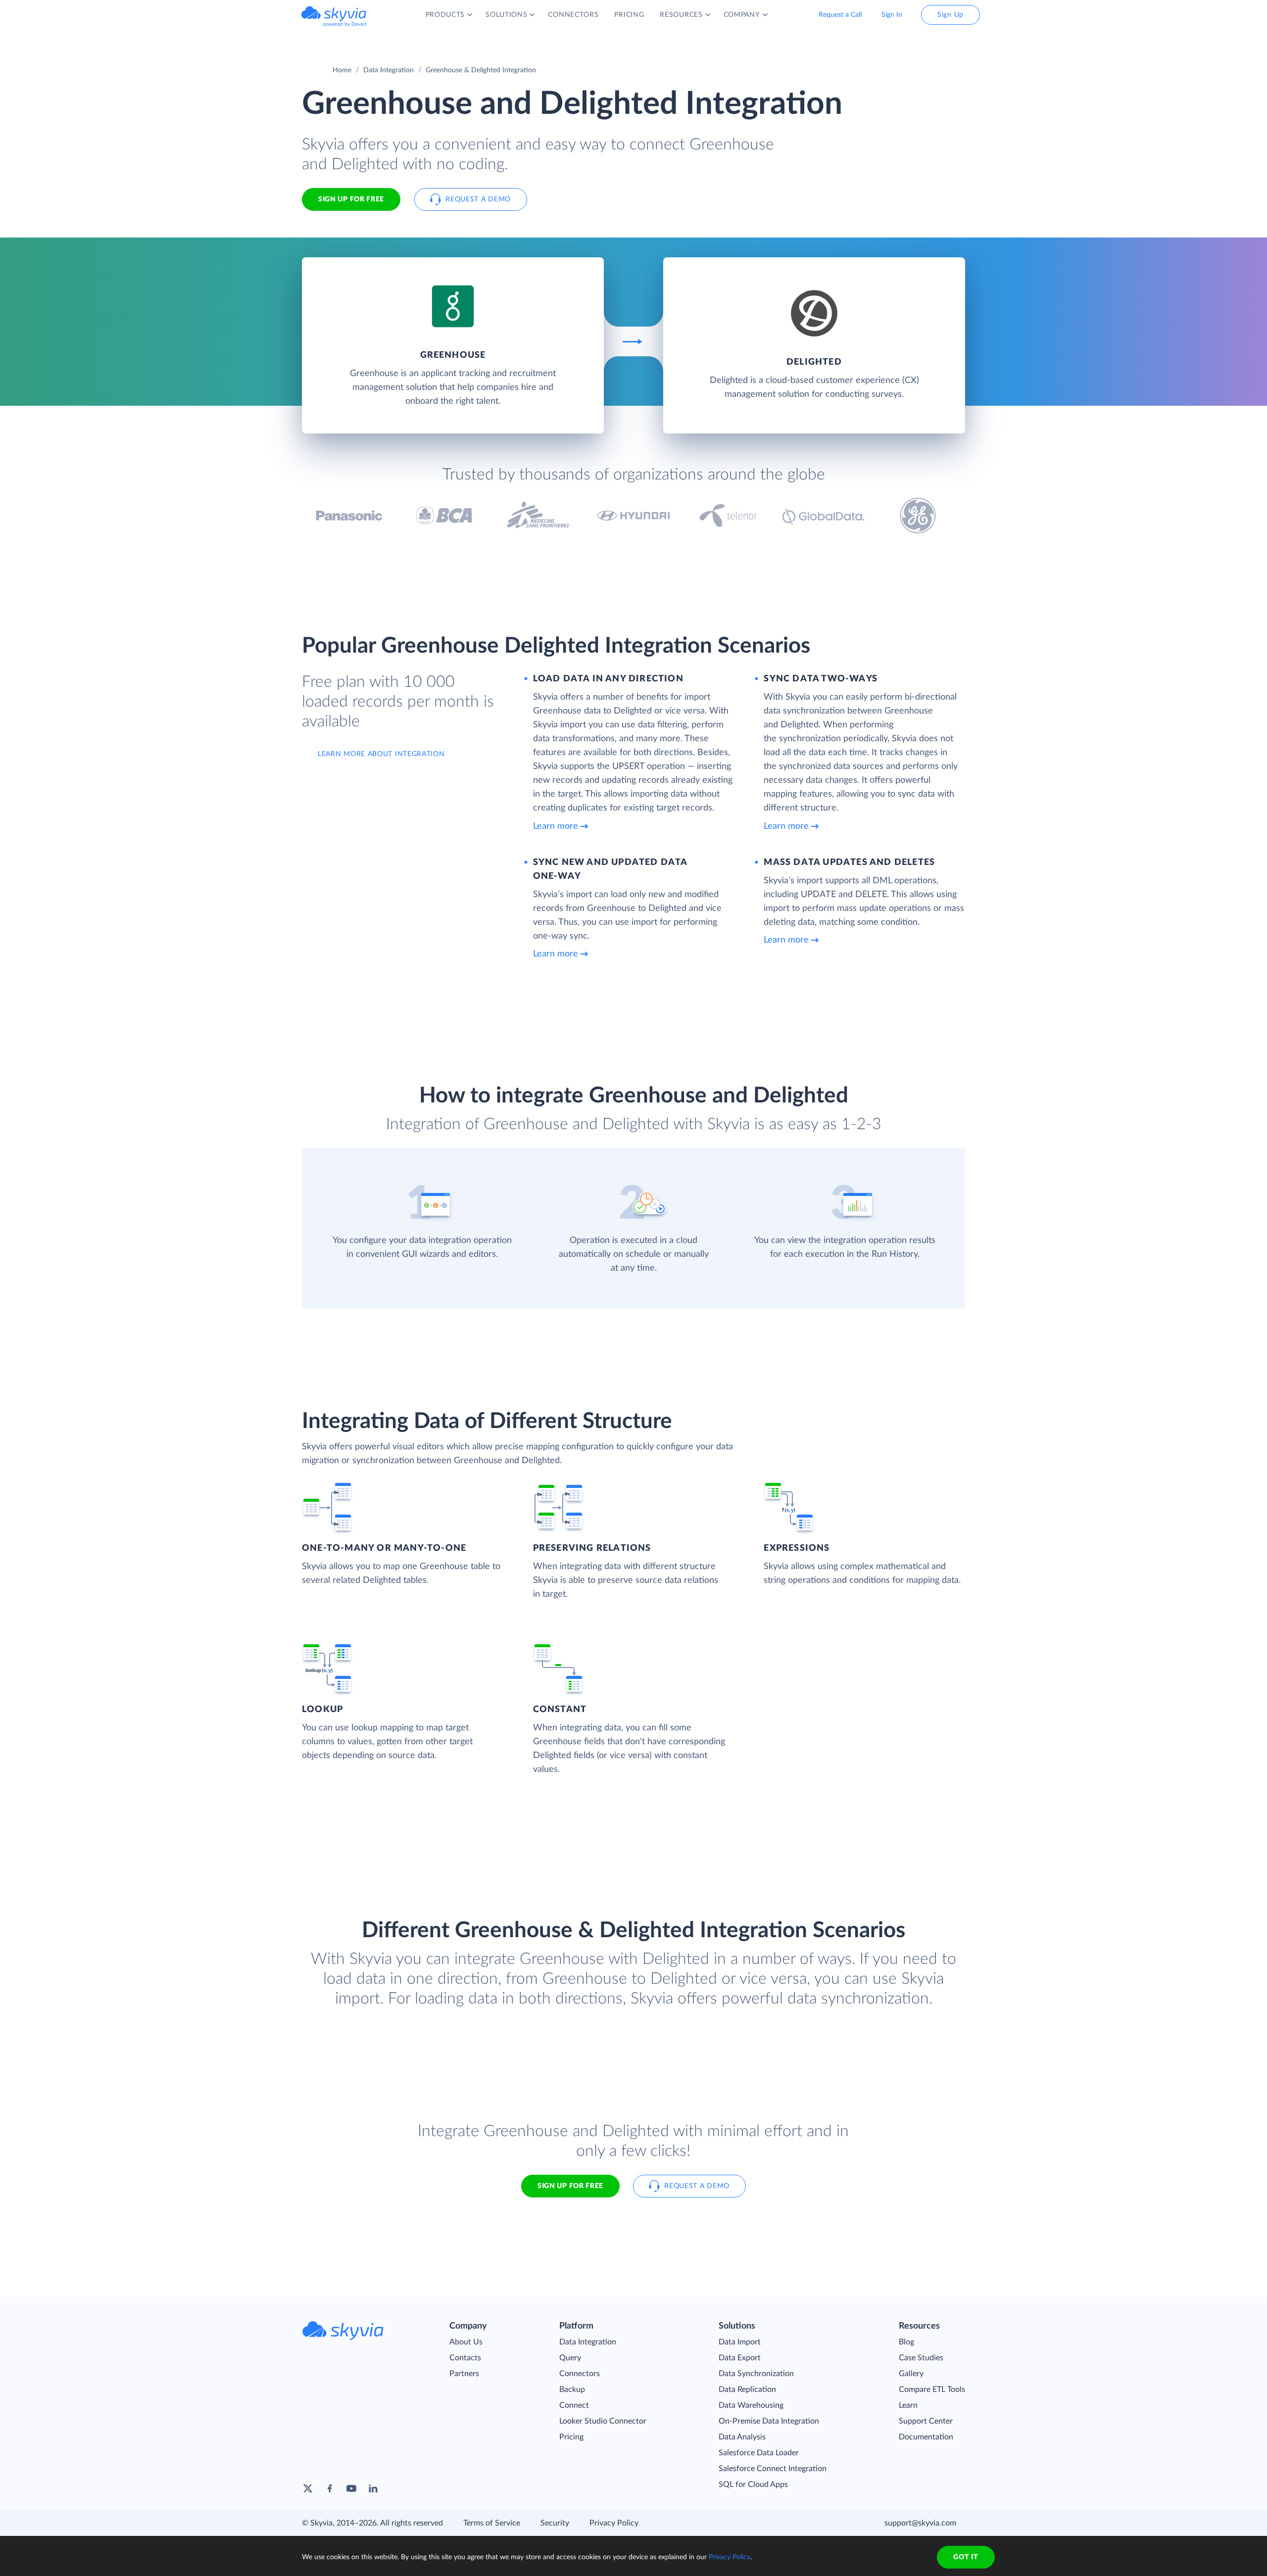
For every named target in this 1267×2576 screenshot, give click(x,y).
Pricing (571, 2437)
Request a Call (840, 15)
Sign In (892, 15)
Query (570, 2358)
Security (555, 2523)
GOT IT (966, 2557)
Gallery (911, 2374)
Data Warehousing (751, 2405)
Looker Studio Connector (603, 2421)
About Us (466, 2342)
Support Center (926, 2421)
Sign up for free (570, 2186)
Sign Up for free (351, 199)
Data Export (740, 2358)
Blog (906, 2342)
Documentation (926, 2437)
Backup (572, 2389)
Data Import (740, 2342)
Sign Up (950, 15)
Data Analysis (742, 2437)
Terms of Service (492, 2523)
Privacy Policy (614, 2523)
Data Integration (389, 70)
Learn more (556, 826)
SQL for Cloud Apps (753, 2484)
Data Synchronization (756, 2374)
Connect (574, 2405)
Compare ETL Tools (932, 2389)
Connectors (580, 2374)
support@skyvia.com (920, 2523)
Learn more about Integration (381, 754)
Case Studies (921, 2358)
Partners (464, 2374)
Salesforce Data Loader (759, 2453)
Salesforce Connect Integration (773, 2469)
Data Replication (747, 2389)
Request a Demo (478, 199)
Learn (908, 2405)
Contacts (465, 2358)
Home (342, 70)
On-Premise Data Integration (769, 2421)
